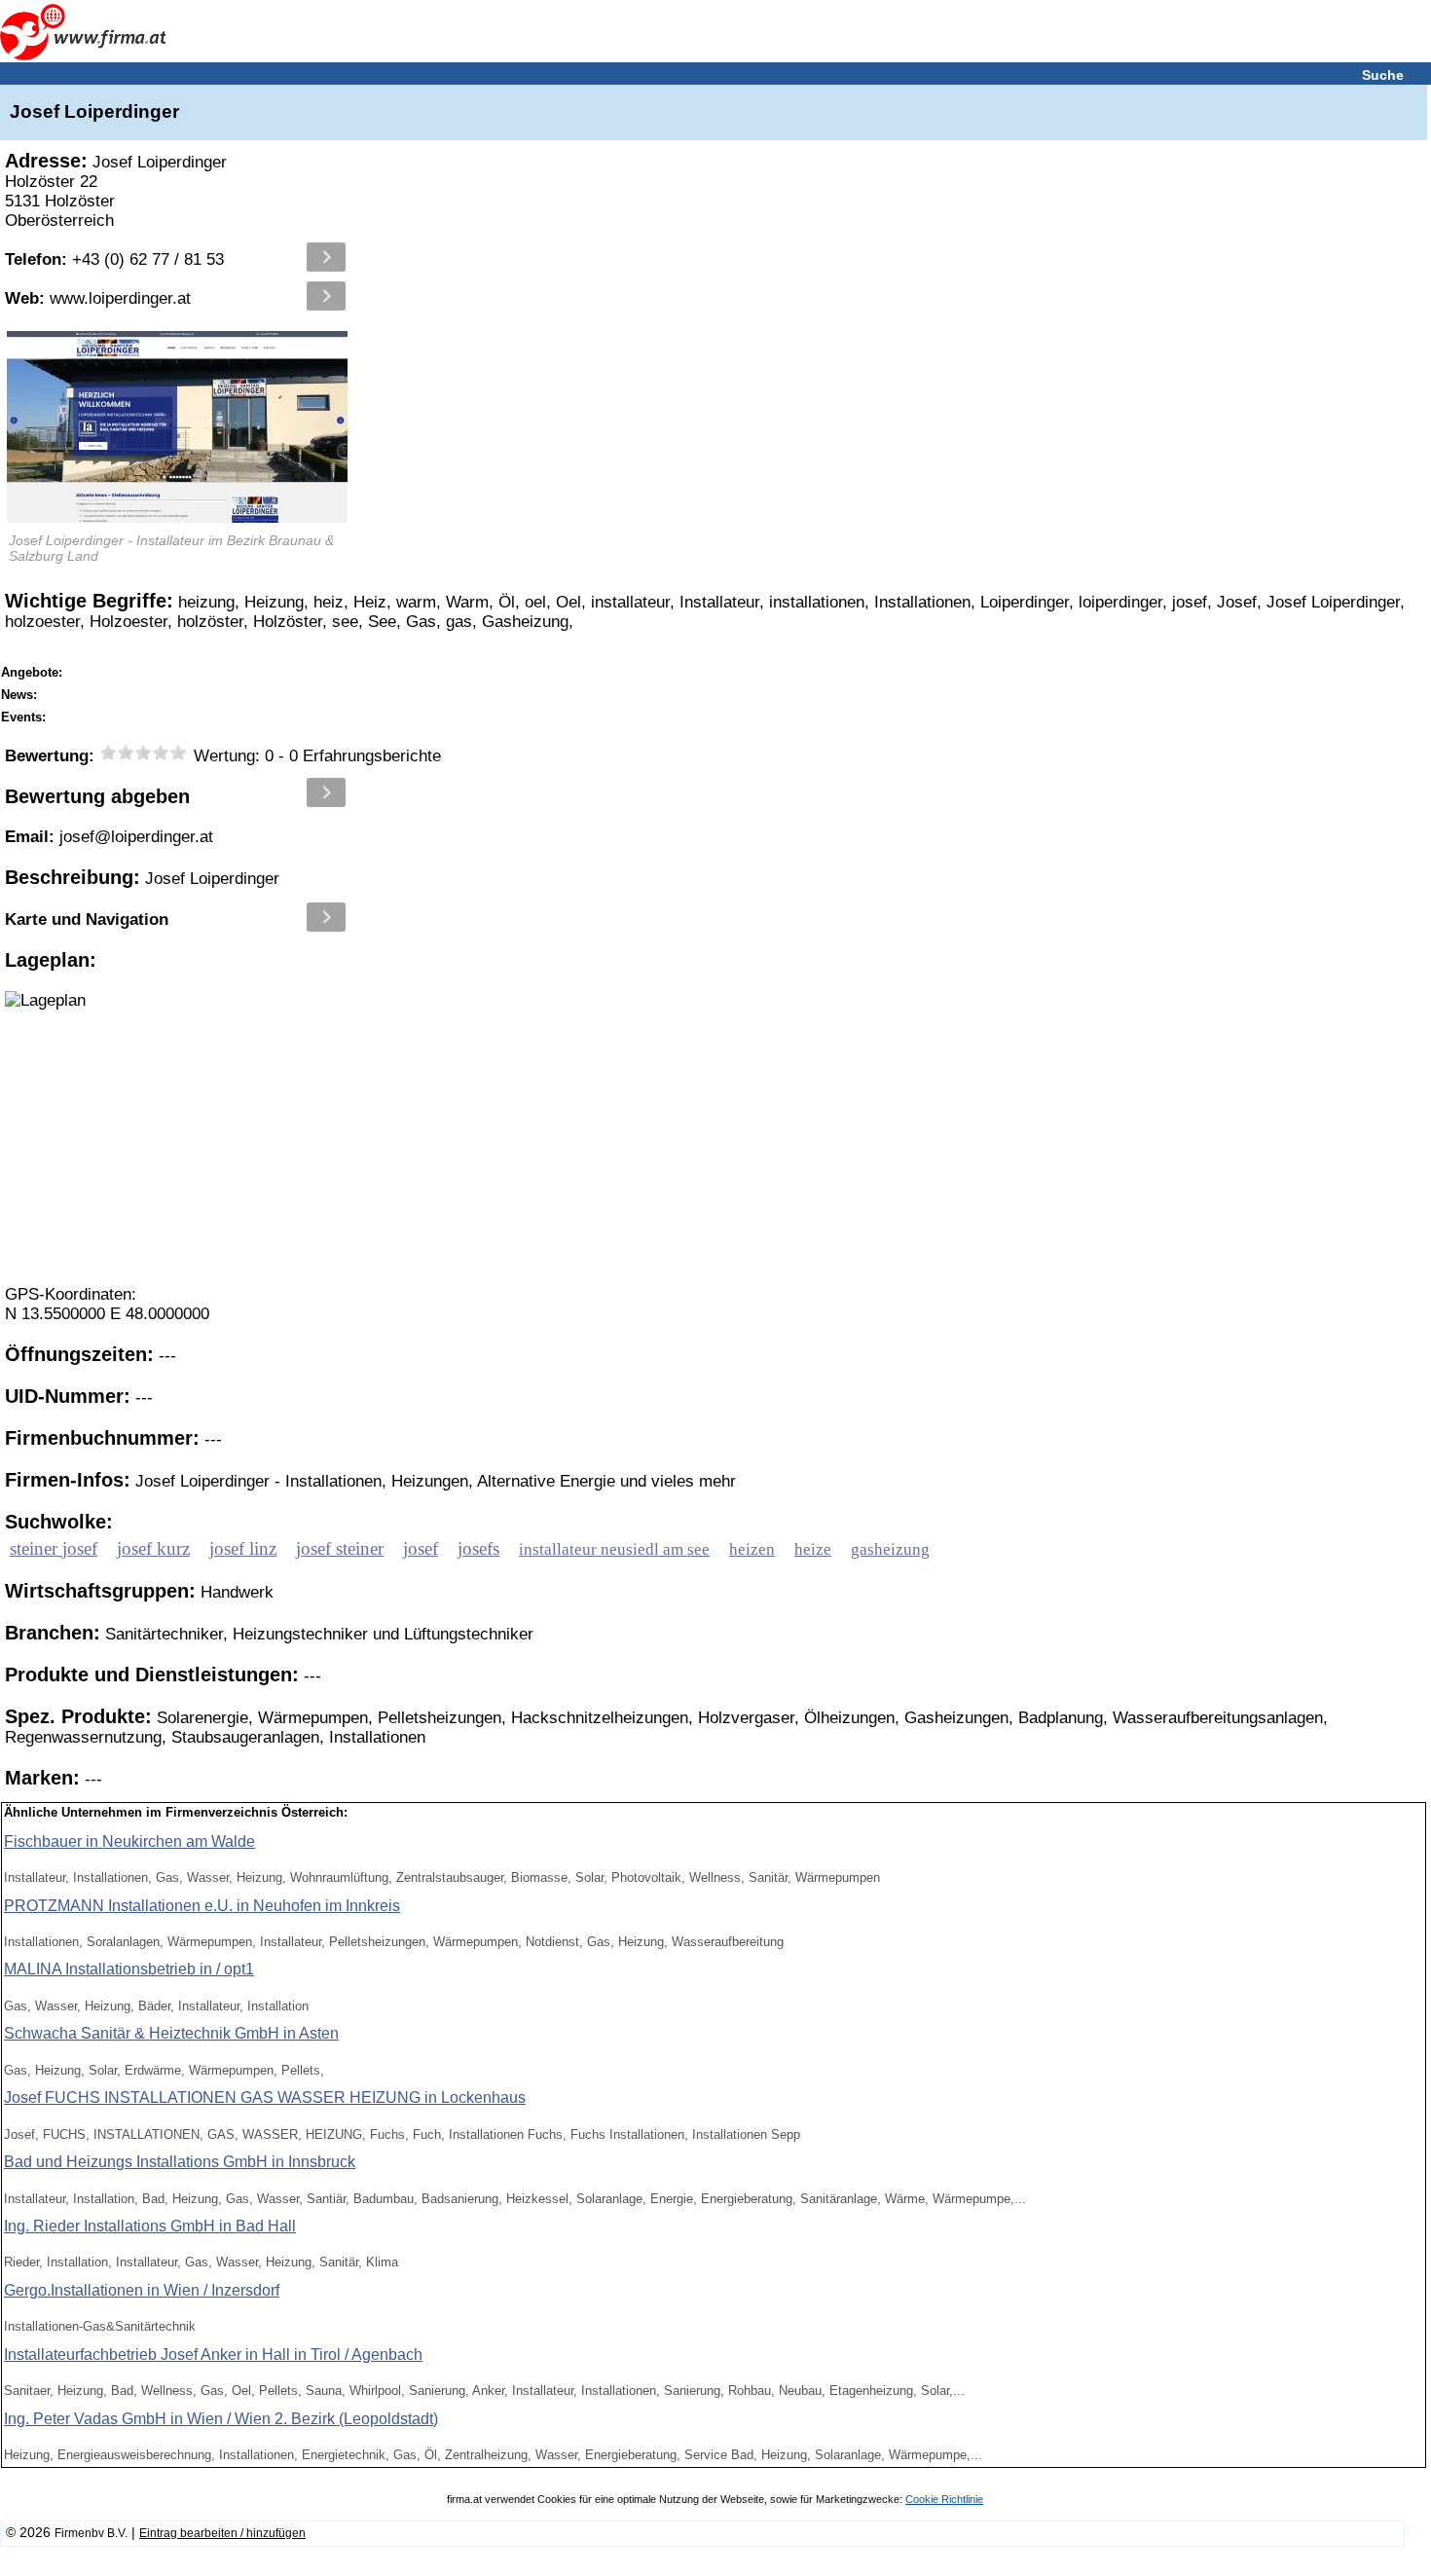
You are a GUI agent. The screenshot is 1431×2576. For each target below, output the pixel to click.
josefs (478, 1548)
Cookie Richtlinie (944, 2499)
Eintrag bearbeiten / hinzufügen (222, 2533)
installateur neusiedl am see (614, 1549)
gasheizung (890, 1549)
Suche (1383, 75)
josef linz (243, 1548)
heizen (752, 1549)
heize (813, 1549)
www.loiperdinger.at (98, 298)
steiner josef (54, 1548)
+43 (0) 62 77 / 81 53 (114, 259)
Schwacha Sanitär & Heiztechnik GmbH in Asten (171, 2033)
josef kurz (153, 1548)
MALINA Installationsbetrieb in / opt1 (129, 1969)
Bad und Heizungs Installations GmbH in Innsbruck (180, 2162)
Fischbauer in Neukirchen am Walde (129, 1841)
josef (421, 1548)
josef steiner (340, 1548)
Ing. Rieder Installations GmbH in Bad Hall (150, 2226)
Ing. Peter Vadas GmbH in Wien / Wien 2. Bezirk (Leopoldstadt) (221, 2419)
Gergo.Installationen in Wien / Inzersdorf (142, 2290)
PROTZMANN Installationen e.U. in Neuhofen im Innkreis (202, 1906)
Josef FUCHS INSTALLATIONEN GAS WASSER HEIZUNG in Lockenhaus (265, 2098)
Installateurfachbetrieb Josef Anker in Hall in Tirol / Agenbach (213, 2355)
